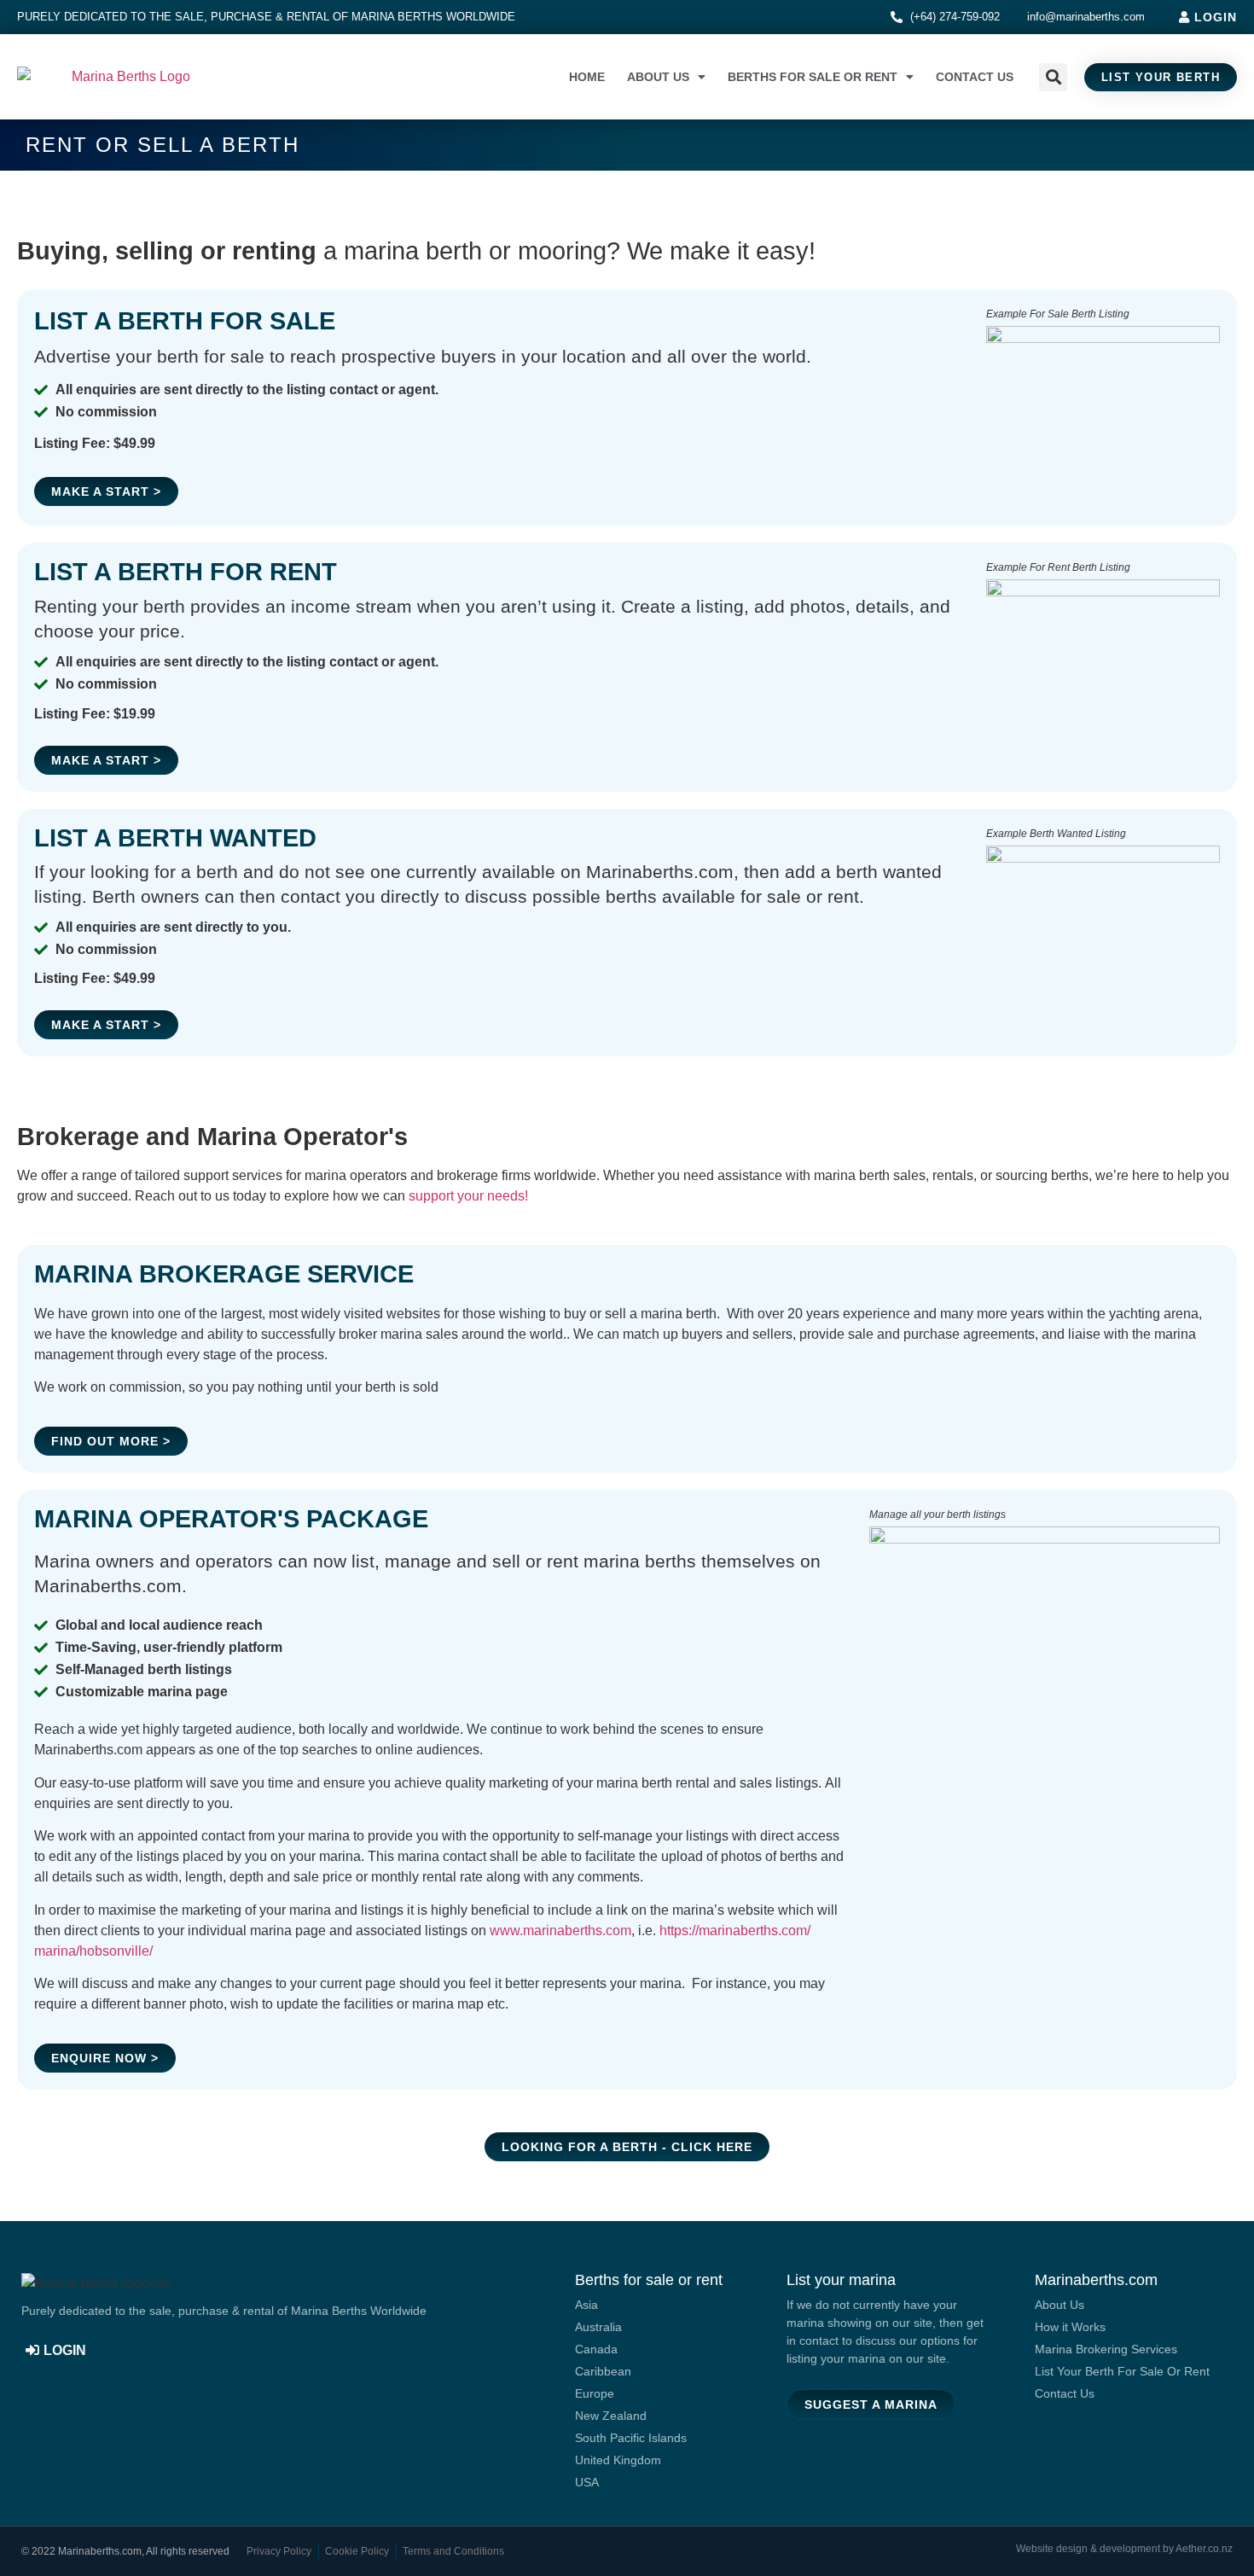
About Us (658, 77)
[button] (1053, 77)
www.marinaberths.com (560, 1931)
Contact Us (975, 77)
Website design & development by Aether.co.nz (1124, 2549)
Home (587, 77)
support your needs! (468, 1196)
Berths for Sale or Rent (813, 77)
